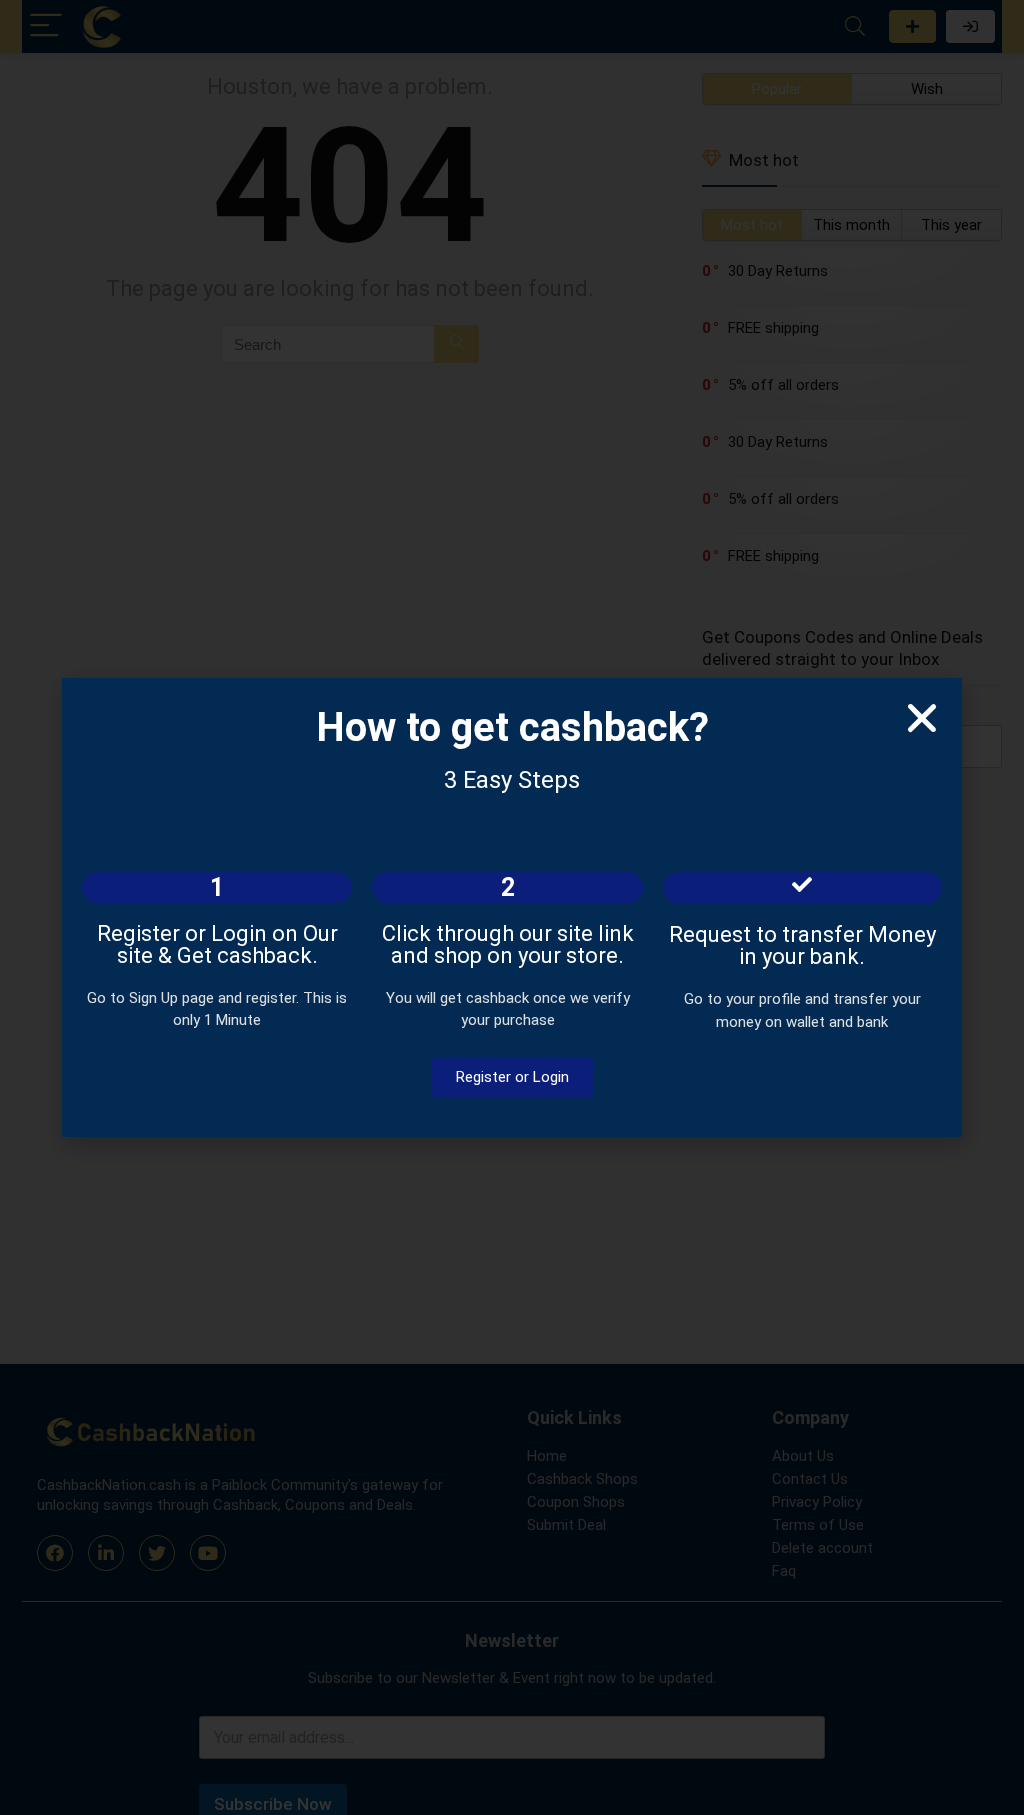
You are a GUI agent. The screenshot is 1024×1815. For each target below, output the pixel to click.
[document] (512, 907)
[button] (922, 718)
